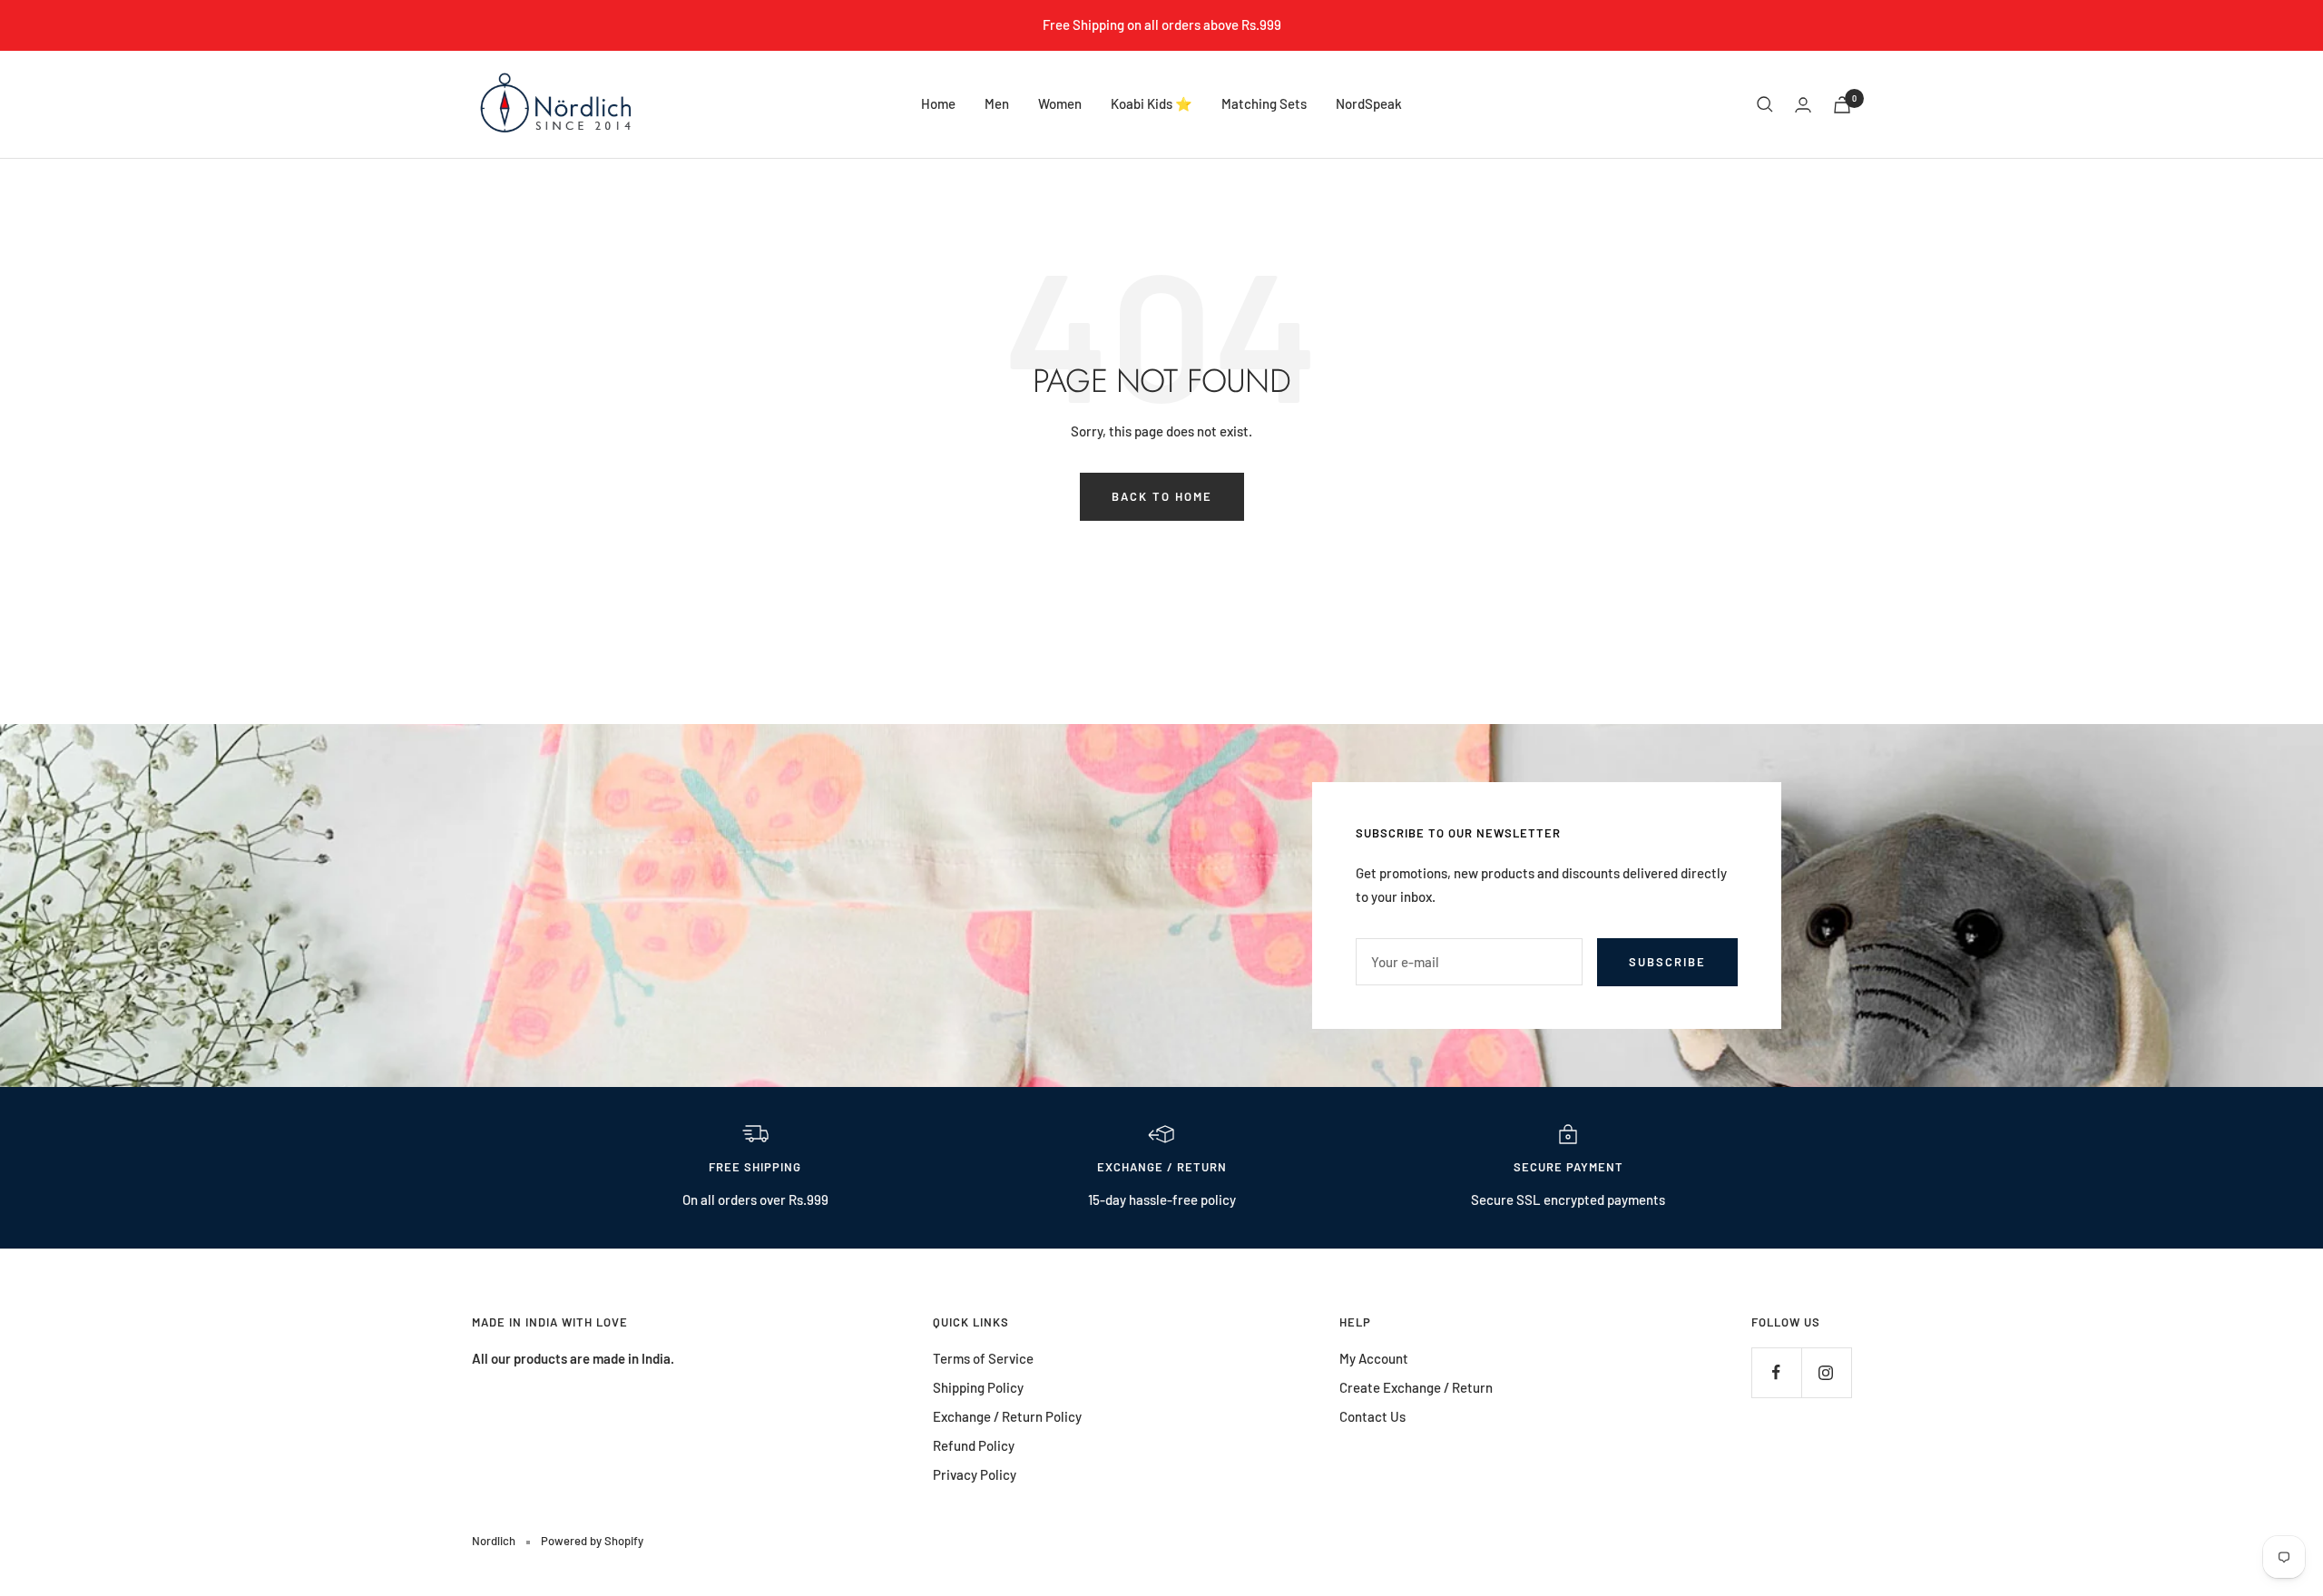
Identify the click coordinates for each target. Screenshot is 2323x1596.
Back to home (1162, 496)
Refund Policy (974, 1445)
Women (1060, 103)
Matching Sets (1264, 103)
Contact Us (1372, 1416)
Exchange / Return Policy (1007, 1416)
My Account (1374, 1358)
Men (997, 103)
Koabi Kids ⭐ (1152, 103)
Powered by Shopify (592, 1541)
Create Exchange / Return (1416, 1387)
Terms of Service (983, 1358)
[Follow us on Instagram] (1826, 1372)
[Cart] (1842, 105)
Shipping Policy (978, 1387)
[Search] (1765, 104)
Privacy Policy (975, 1474)
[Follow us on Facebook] (1776, 1372)
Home (938, 103)
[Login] (1803, 105)
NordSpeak (1369, 103)
